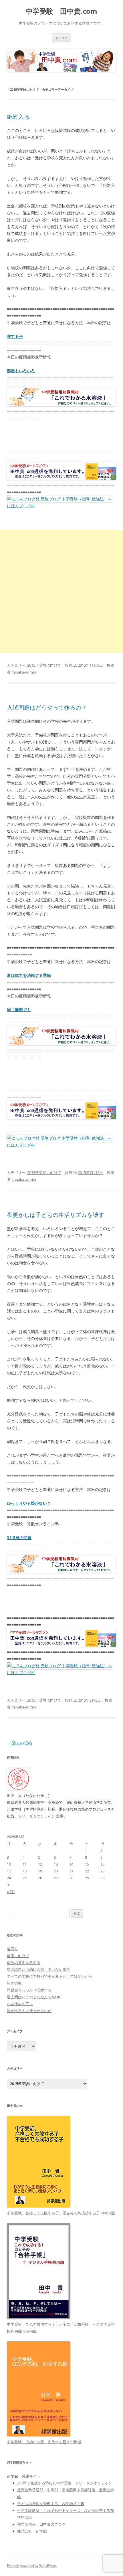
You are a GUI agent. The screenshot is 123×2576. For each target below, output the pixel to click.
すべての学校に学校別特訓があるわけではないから (50, 1976)
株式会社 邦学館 (32, 2531)
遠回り (12, 1949)
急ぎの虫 (14, 1983)
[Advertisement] (61, 591)
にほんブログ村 (21, 506)
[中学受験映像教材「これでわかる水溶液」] (61, 405)
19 (40, 1871)
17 (9, 1871)
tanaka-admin (24, 672)
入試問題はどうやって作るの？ (47, 707)
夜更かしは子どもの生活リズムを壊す (55, 1215)
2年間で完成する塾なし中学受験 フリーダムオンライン (65, 2483)
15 (87, 1864)
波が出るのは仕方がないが (29, 2011)
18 (25, 1871)
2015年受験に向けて (44, 665)
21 (71, 1871)
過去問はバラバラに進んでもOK (34, 1997)
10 (9, 1864)
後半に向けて (18, 1956)
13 (56, 1864)
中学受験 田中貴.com (61, 11)
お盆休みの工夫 (20, 2004)
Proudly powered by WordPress (32, 2566)
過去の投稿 (19, 1743)
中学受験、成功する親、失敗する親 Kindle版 (44, 2442)
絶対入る (18, 117)
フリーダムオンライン (37, 1816)
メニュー (61, 38)
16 (102, 1864)
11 (25, 1864)
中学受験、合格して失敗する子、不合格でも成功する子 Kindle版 (61, 2213)
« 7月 (11, 1892)
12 (40, 1864)
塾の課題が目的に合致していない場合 (38, 1969)
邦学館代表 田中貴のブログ (41, 2524)
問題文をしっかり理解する (29, 1990)
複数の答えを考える (24, 1963)
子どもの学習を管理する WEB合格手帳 (51, 2504)
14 (71, 1864)
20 (56, 1871)
